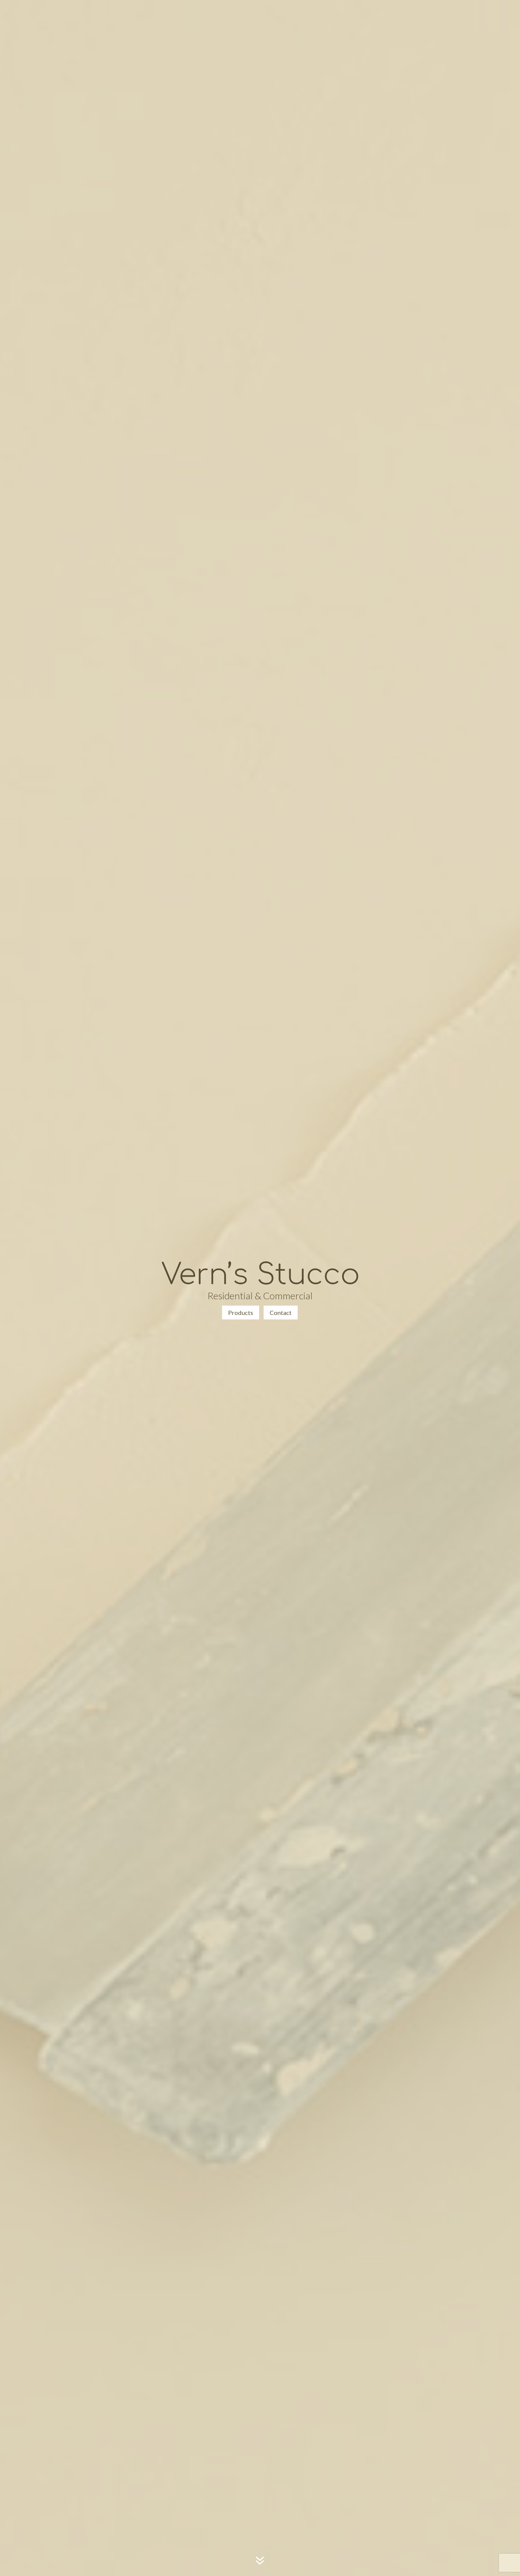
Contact (281, 1313)
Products (241, 1313)
